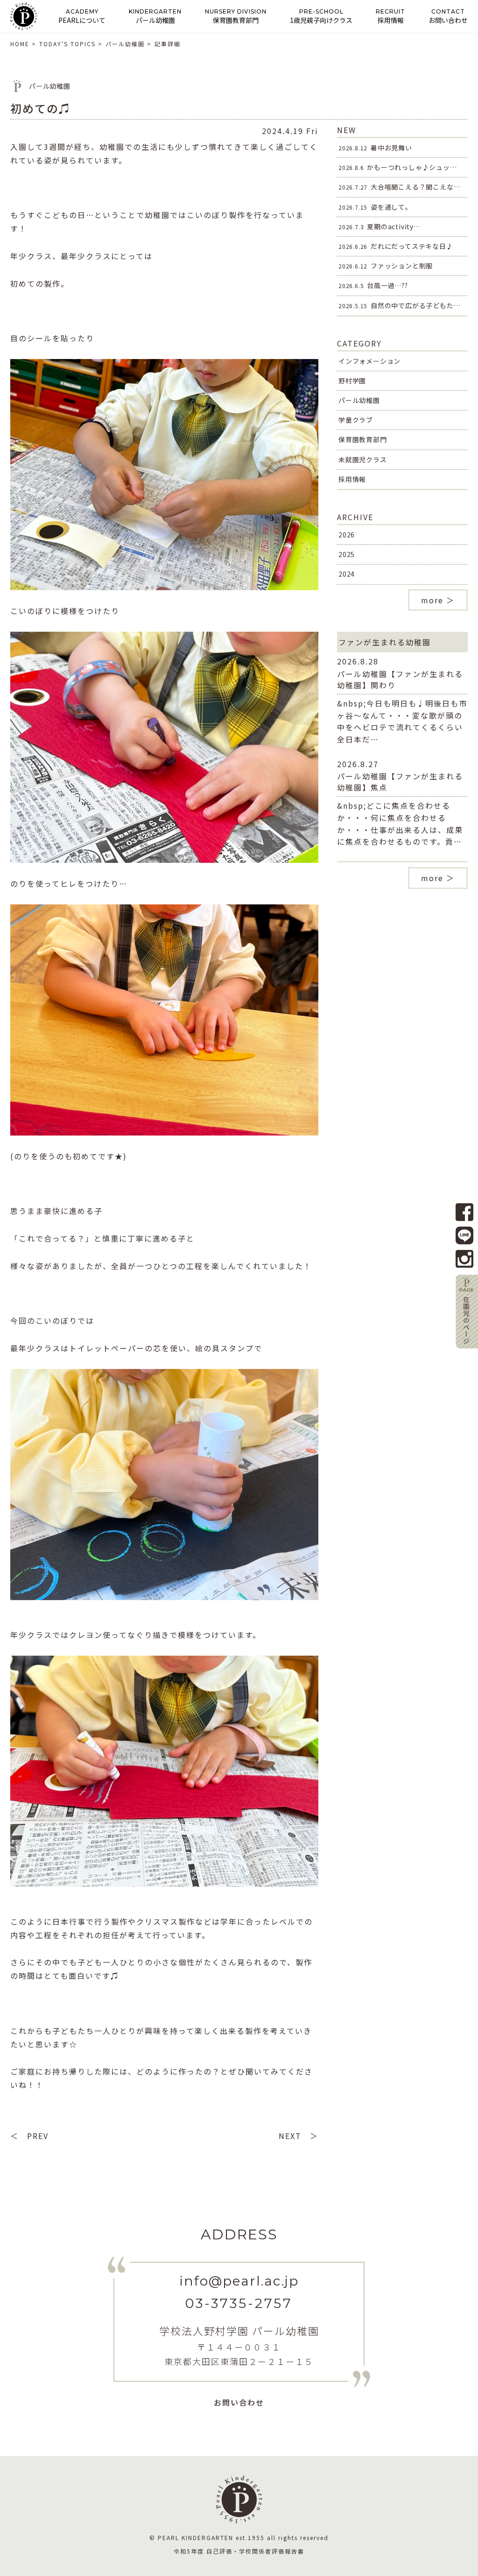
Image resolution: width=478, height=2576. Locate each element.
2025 (347, 554)
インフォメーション (369, 361)
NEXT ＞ (299, 2136)
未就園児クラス (363, 459)
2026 (347, 535)
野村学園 (352, 381)
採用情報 (352, 479)
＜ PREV (29, 2136)
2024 (347, 574)
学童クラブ (356, 420)
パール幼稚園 (359, 400)
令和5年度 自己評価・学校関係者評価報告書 (239, 2551)
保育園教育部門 (363, 439)
